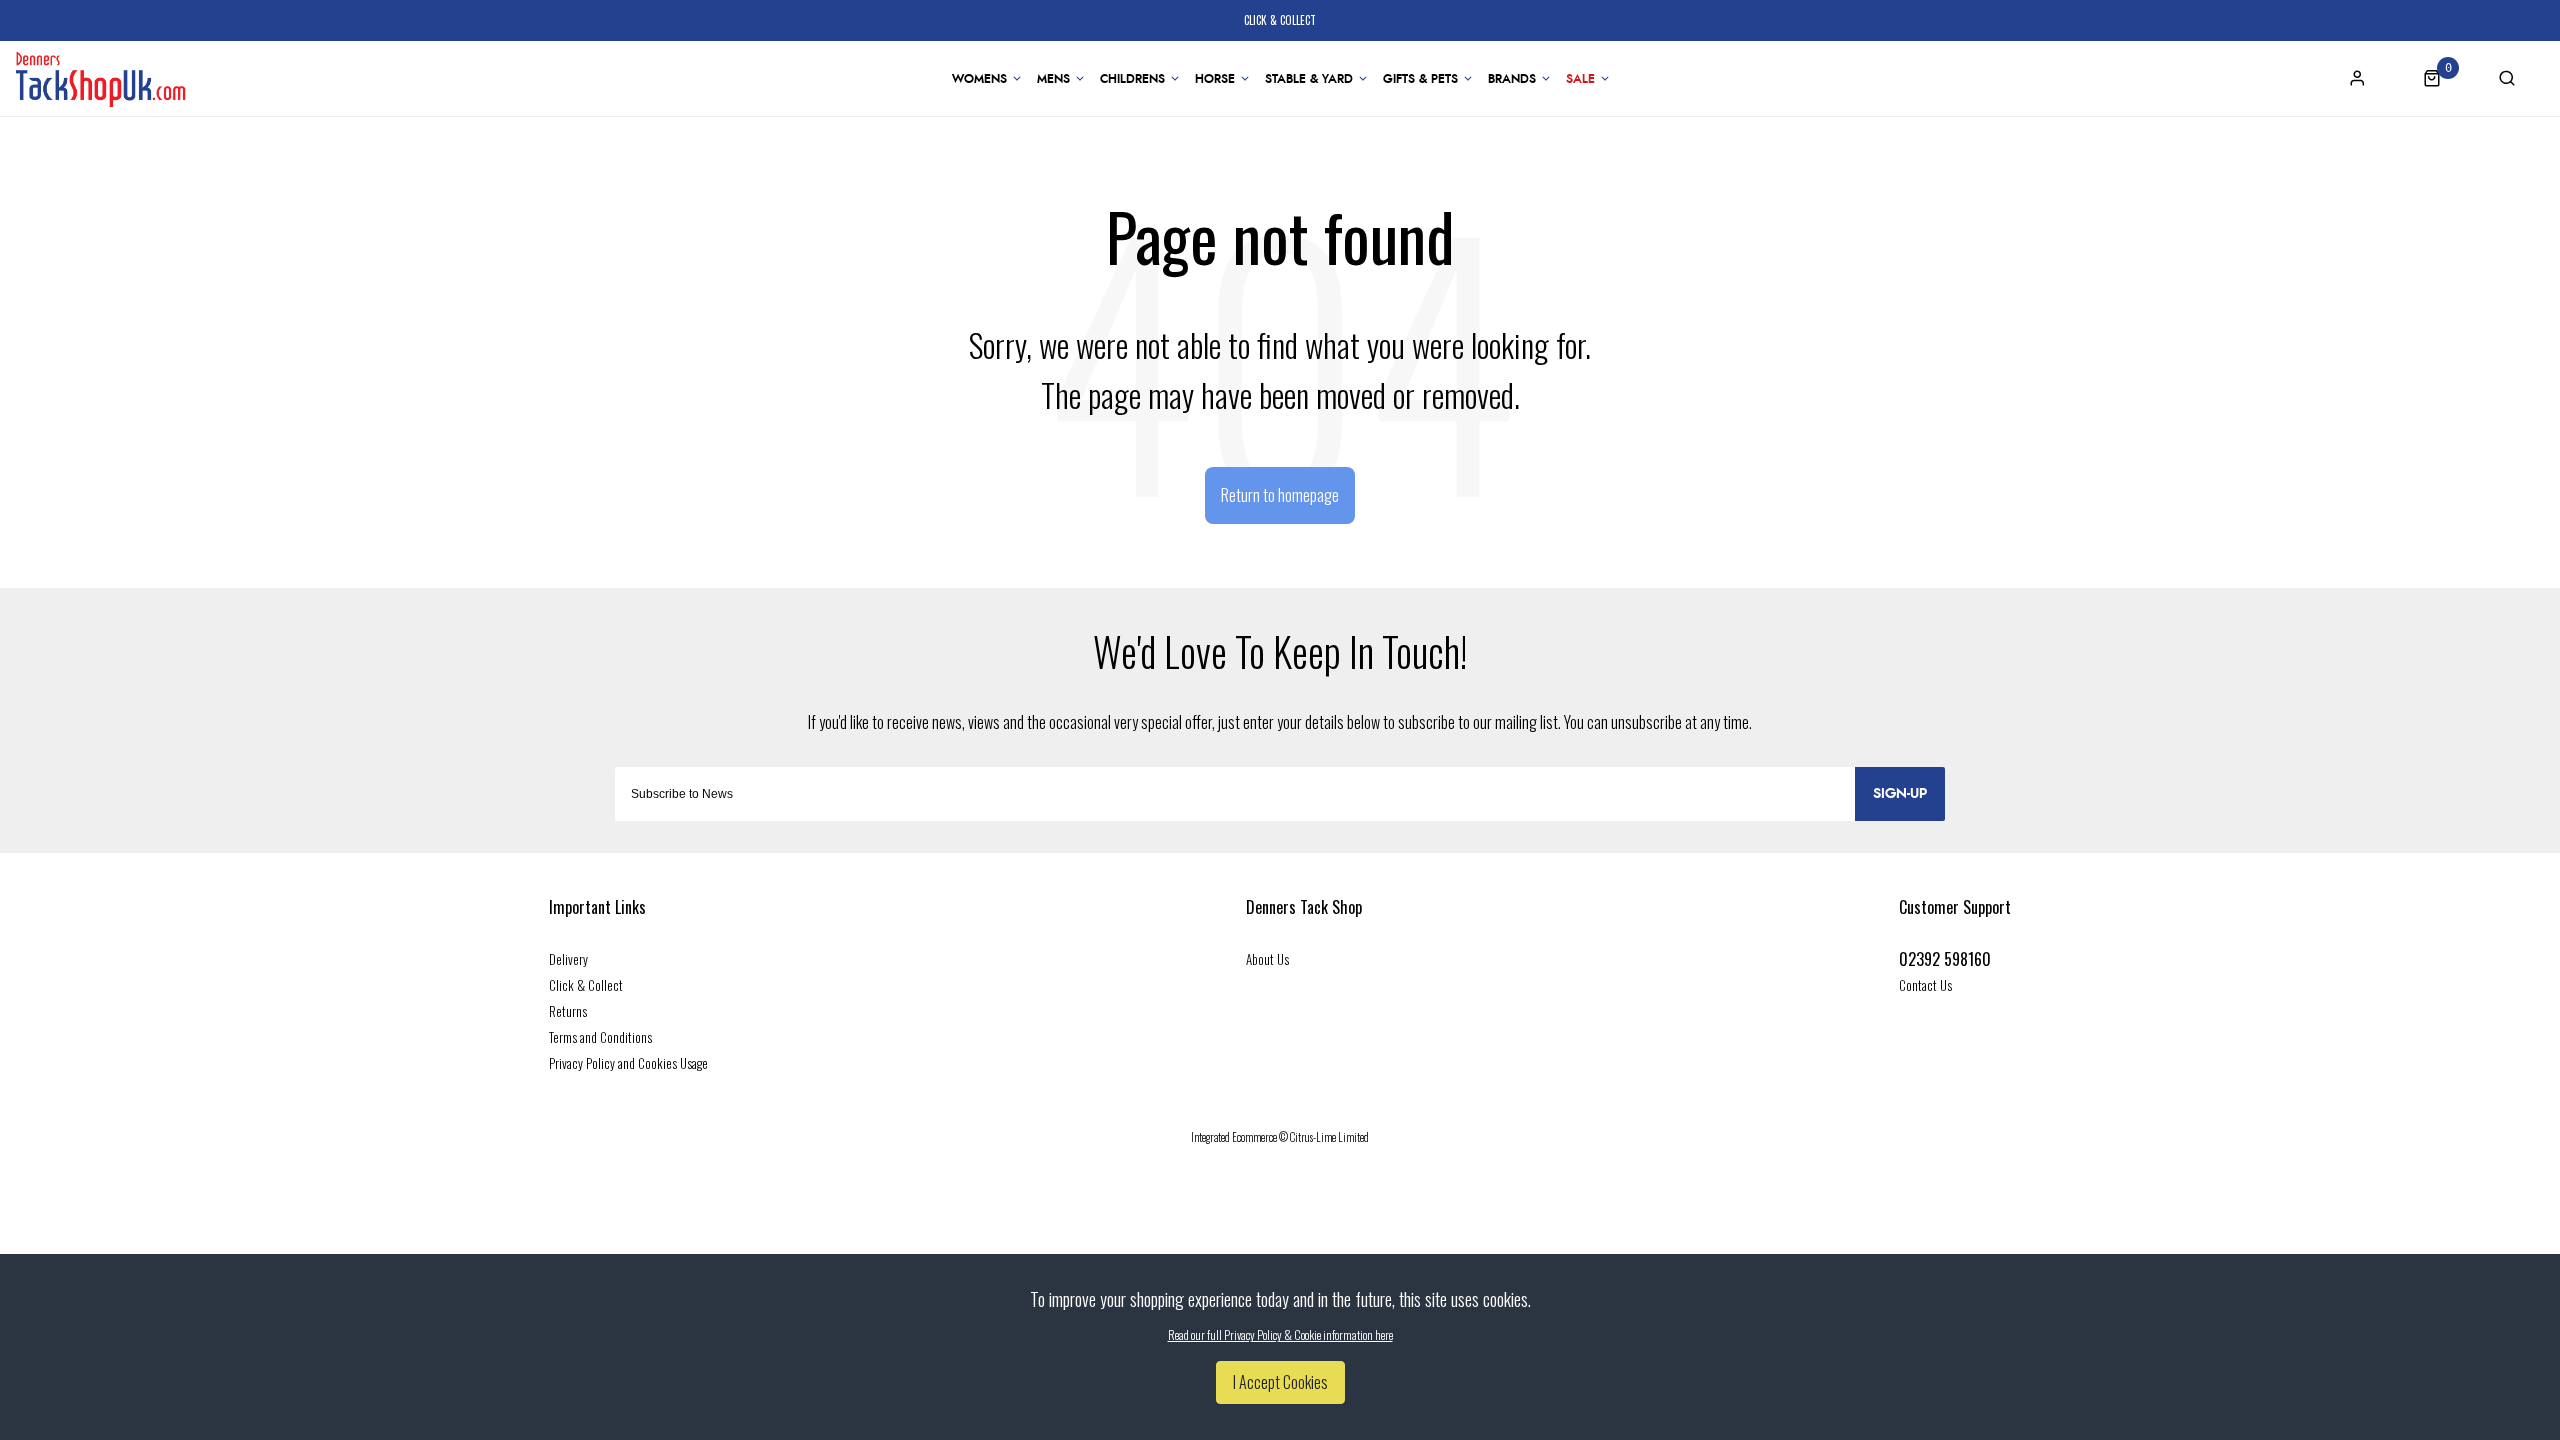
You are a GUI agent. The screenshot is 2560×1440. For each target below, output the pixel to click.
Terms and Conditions (600, 1037)
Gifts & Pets (1420, 79)
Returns (568, 1011)
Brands (1512, 79)
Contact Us (1925, 985)
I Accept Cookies (1280, 1382)
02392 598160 (1945, 959)
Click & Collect (586, 985)
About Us (1267, 959)
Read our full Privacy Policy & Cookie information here (1280, 1335)
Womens (979, 79)
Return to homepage (1280, 495)
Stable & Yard (1309, 79)
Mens (1053, 79)
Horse (1215, 79)
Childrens (1132, 79)
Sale (1580, 79)
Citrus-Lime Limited (1329, 1137)
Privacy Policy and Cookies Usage (628, 1063)
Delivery (568, 959)
